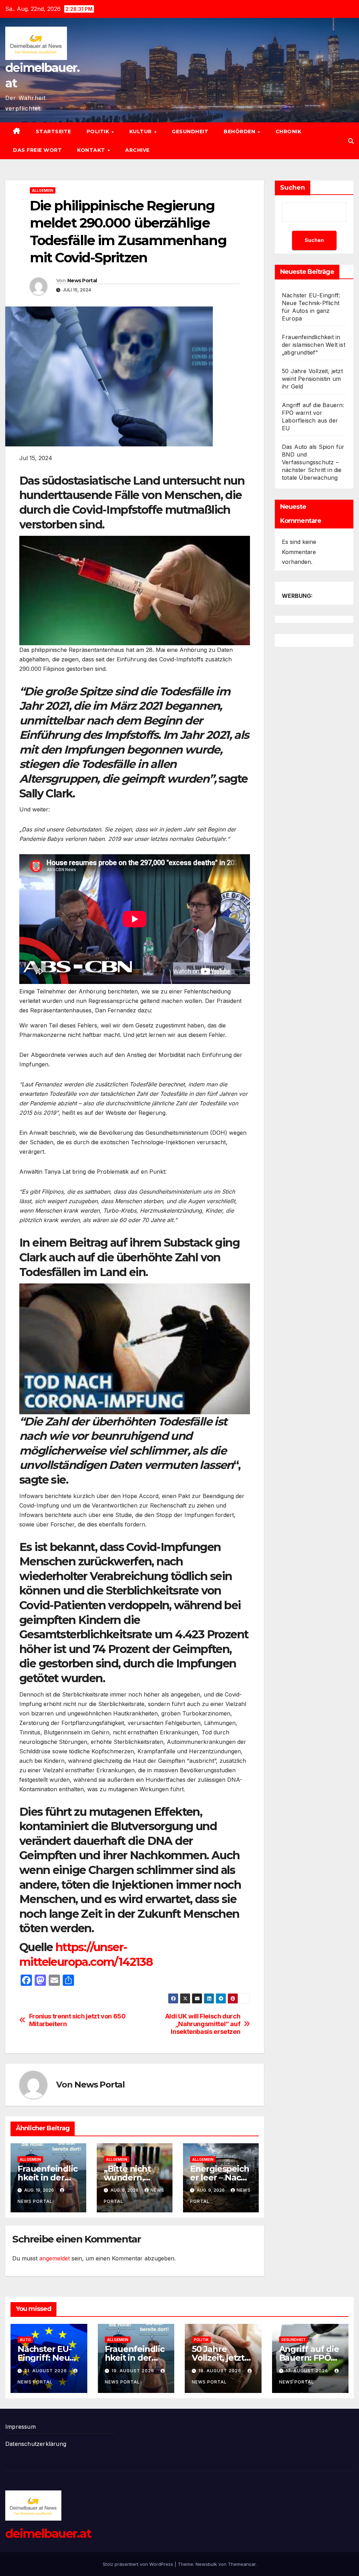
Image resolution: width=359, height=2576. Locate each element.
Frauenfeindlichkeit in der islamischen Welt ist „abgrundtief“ (314, 345)
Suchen (293, 188)
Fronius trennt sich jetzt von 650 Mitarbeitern (77, 2020)
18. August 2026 (221, 2371)
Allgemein (43, 190)
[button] (351, 141)
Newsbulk (206, 2564)
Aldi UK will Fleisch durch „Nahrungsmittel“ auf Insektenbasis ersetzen (203, 2024)
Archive (137, 150)
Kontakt (92, 150)
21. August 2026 (46, 2371)
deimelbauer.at (48, 2534)
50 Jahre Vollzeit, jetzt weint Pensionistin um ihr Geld (312, 379)
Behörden (240, 132)
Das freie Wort (37, 150)
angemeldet (55, 2258)
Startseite (53, 132)
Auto (25, 2340)
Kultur (141, 132)
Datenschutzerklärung (36, 2444)
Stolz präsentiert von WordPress (139, 2564)
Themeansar (242, 2564)
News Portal (82, 281)
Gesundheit (190, 132)
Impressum (21, 2427)
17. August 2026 (308, 2371)
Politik (99, 132)
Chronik (289, 132)
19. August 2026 (134, 2371)
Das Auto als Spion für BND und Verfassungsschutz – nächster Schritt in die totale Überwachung (313, 462)
